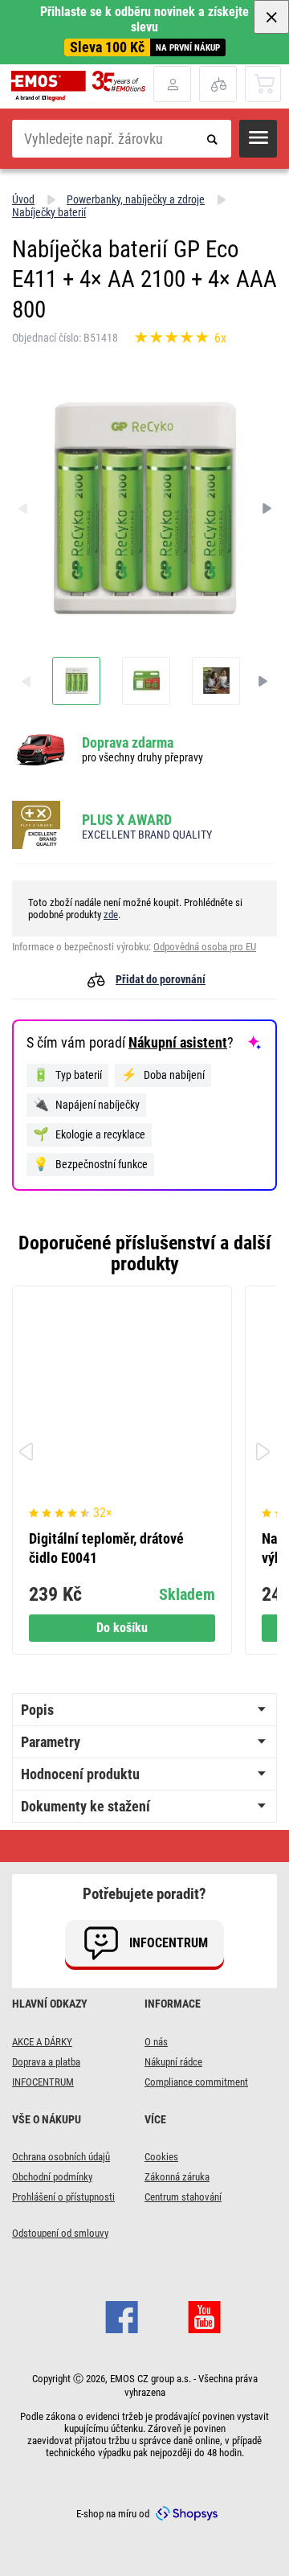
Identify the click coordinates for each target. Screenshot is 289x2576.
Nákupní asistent (178, 1042)
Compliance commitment (196, 2082)
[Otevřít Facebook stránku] (122, 2316)
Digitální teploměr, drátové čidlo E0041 (106, 1548)
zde (111, 915)
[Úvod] (82, 86)
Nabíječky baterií (49, 212)
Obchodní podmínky (52, 2177)
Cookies (161, 2157)
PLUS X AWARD (127, 820)
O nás (156, 2042)
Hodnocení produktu (80, 1774)
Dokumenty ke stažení (85, 1806)
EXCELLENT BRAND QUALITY (147, 835)
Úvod (23, 199)
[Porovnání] (218, 84)
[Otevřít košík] (264, 83)
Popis (37, 1710)
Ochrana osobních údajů (61, 2157)
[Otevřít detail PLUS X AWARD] (41, 826)
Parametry (51, 1742)
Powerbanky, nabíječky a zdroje (136, 199)
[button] (258, 139)
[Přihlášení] (172, 84)
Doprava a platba (46, 2062)
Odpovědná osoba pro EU (205, 947)
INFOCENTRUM (43, 2082)
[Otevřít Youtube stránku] (204, 2316)
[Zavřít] (271, 17)
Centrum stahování (183, 2197)
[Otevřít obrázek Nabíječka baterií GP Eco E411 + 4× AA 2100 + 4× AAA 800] (76, 681)
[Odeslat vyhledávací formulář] (212, 139)
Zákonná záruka (177, 2177)
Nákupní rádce (173, 2062)
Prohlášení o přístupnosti (63, 2197)
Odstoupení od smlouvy (60, 2233)
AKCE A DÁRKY (42, 2042)
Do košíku (122, 1628)
